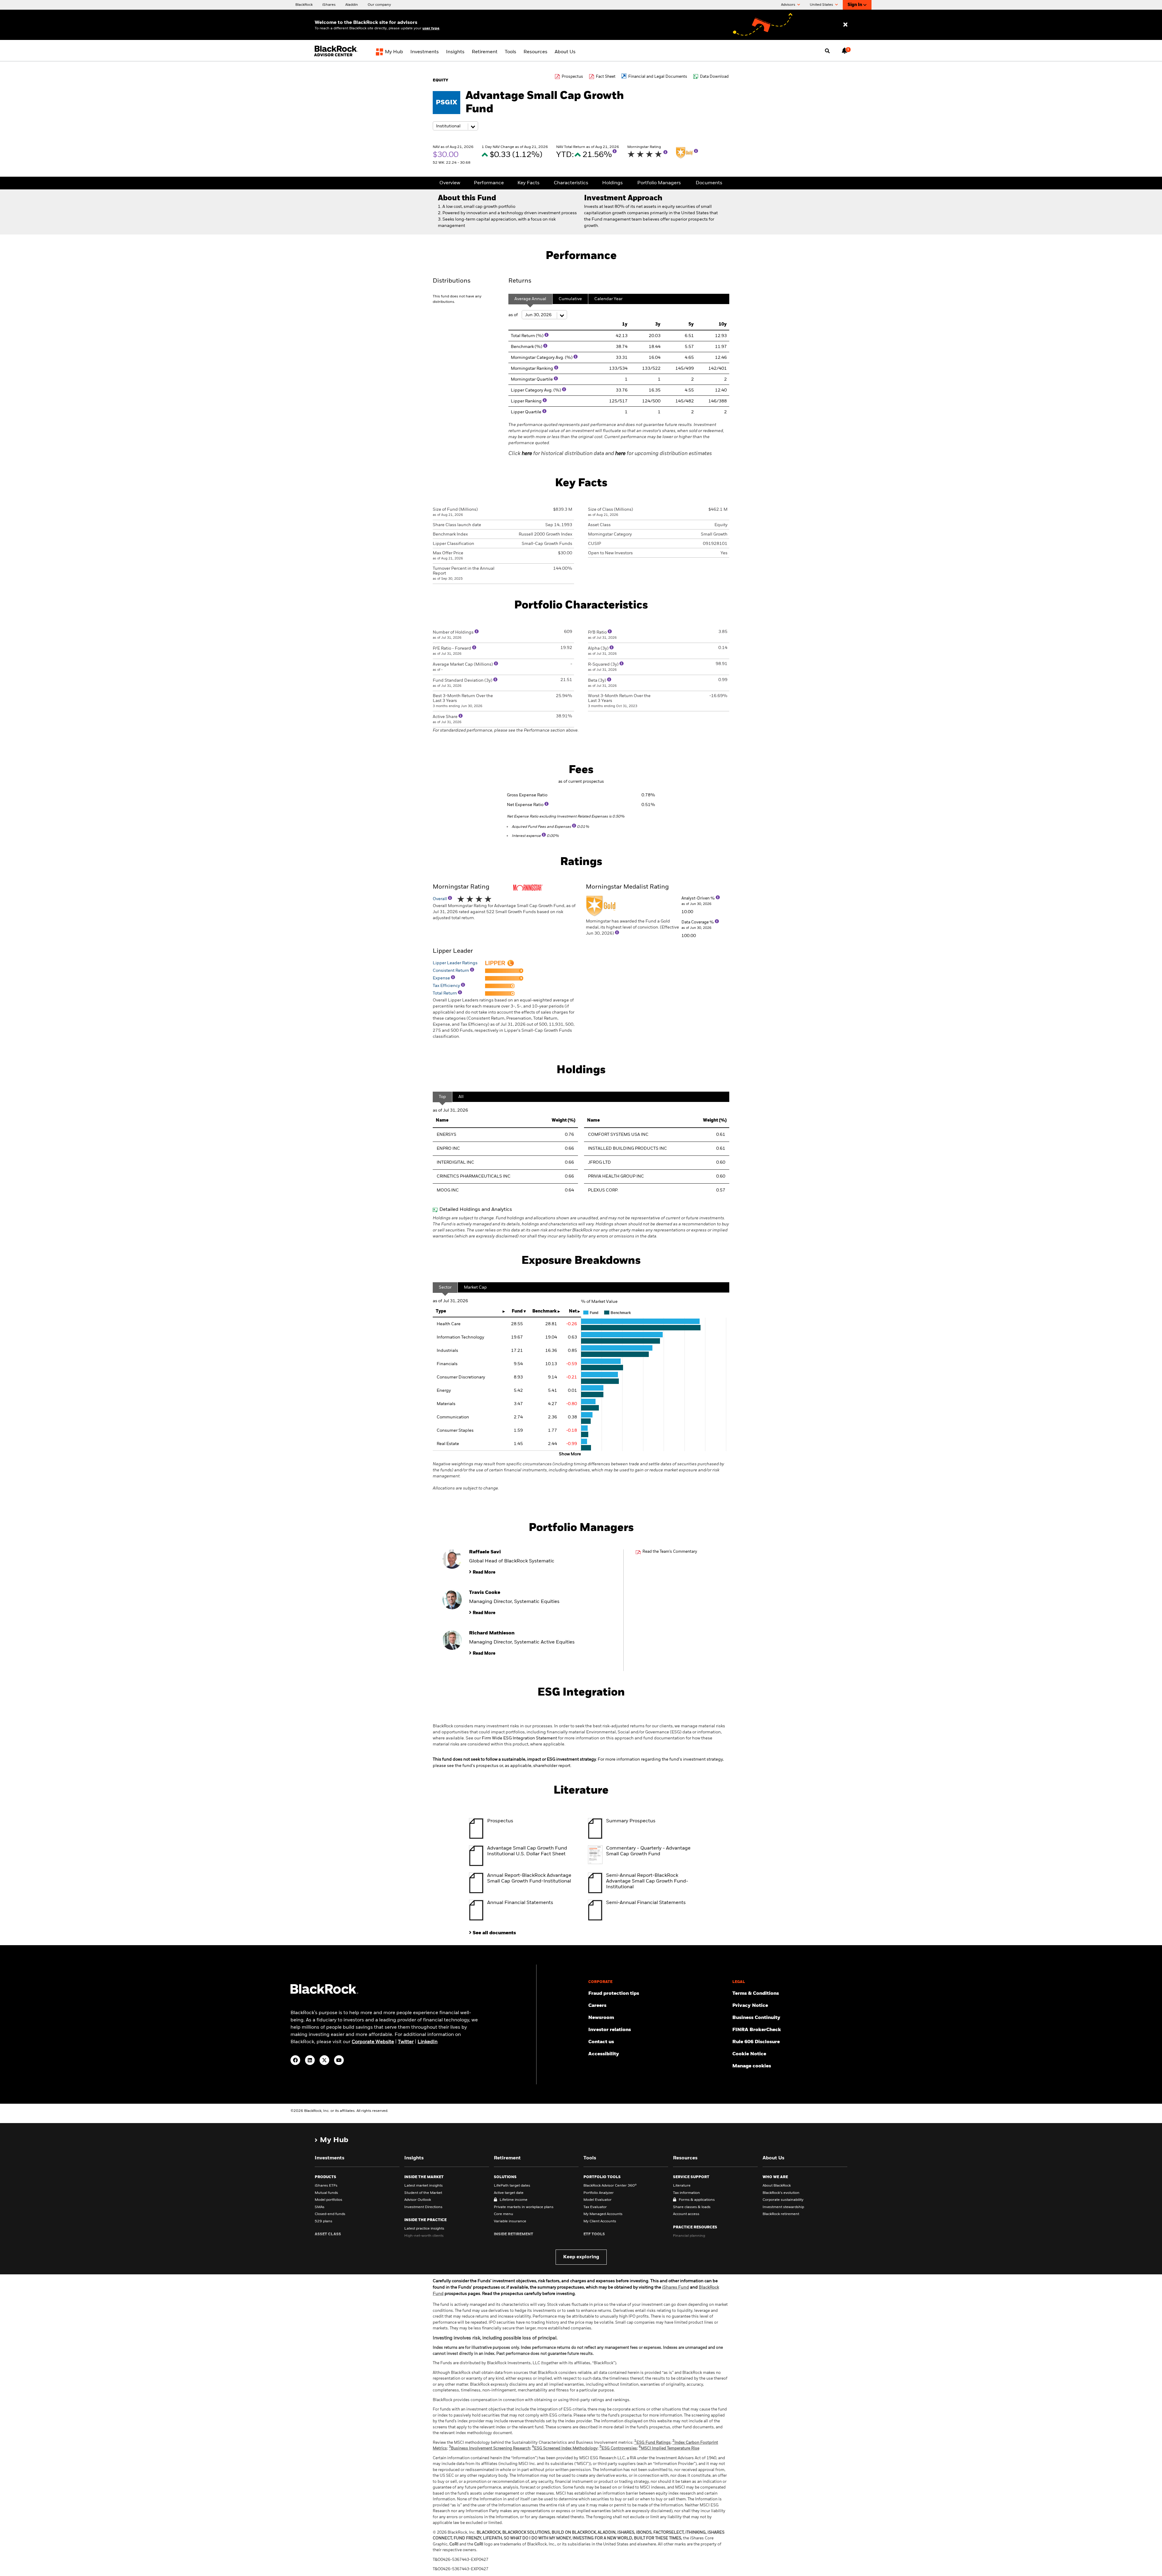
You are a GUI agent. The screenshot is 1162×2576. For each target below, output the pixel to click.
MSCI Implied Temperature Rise (669, 2448)
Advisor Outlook (418, 2200)
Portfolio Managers (659, 183)
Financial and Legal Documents (658, 77)
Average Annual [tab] (530, 299)
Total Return (445, 993)
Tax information (686, 2193)
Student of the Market (423, 2193)
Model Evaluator (597, 2200)
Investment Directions (423, 2207)
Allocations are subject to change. (578, 1476)
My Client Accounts (600, 2221)
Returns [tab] (520, 281)
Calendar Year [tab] (608, 299)
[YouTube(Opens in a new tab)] (339, 2060)
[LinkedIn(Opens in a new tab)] (310, 2060)
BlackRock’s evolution (781, 2193)
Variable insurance (510, 2221)
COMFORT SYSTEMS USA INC (618, 1135)
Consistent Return (451, 971)
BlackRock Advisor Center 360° (610, 2186)
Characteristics (571, 183)
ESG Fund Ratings (652, 2443)
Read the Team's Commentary (670, 1552)
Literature (682, 2186)
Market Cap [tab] (475, 1287)
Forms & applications (697, 2200)
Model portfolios (328, 2200)
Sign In (855, 5)
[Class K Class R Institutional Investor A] (455, 126)
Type (441, 1311)
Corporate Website (373, 2042)
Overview (450, 183)
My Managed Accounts (603, 2214)
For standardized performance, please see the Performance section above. (506, 730)
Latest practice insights (424, 2229)
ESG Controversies (618, 2448)
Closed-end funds (330, 2214)
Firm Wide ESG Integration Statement (519, 1738)
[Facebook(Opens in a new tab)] (295, 2060)
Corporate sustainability (783, 2200)
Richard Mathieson (492, 1633)
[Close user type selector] (845, 25)
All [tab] (461, 1097)
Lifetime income (514, 2200)
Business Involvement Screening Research (489, 2448)
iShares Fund (676, 2287)
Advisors (789, 5)
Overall (440, 899)
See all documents (494, 1933)
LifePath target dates (512, 2186)
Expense (442, 978)
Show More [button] (570, 1454)
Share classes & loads (692, 2207)
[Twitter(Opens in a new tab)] (324, 2060)
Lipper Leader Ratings (455, 963)
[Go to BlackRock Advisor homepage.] (324, 1993)
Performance (489, 183)
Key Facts (528, 183)
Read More (484, 1572)
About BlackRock (777, 2186)
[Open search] (827, 51)
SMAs (320, 2207)
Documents (709, 183)
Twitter (406, 2042)
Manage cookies (752, 2066)
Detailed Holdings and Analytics (476, 1210)
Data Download (714, 77)
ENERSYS (446, 1135)
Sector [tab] (445, 1287)
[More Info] (615, 151)
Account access (686, 2214)
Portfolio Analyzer (599, 2193)
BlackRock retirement (781, 2214)
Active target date (509, 2193)
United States (822, 5)
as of (514, 315)
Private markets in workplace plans (524, 2207)
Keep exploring (581, 2257)
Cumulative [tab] (570, 299)
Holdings (612, 183)
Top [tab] (442, 1097)
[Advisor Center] (337, 56)
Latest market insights (423, 2186)
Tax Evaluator (595, 2207)
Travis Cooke (485, 1593)
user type (431, 28)
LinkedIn (428, 2042)
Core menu (504, 2214)
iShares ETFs (326, 2186)
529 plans (323, 2221)
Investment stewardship (783, 2207)
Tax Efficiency (447, 986)
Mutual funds (326, 2193)
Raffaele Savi (485, 1552)
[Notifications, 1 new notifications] (845, 51)
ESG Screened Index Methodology (565, 2448)
